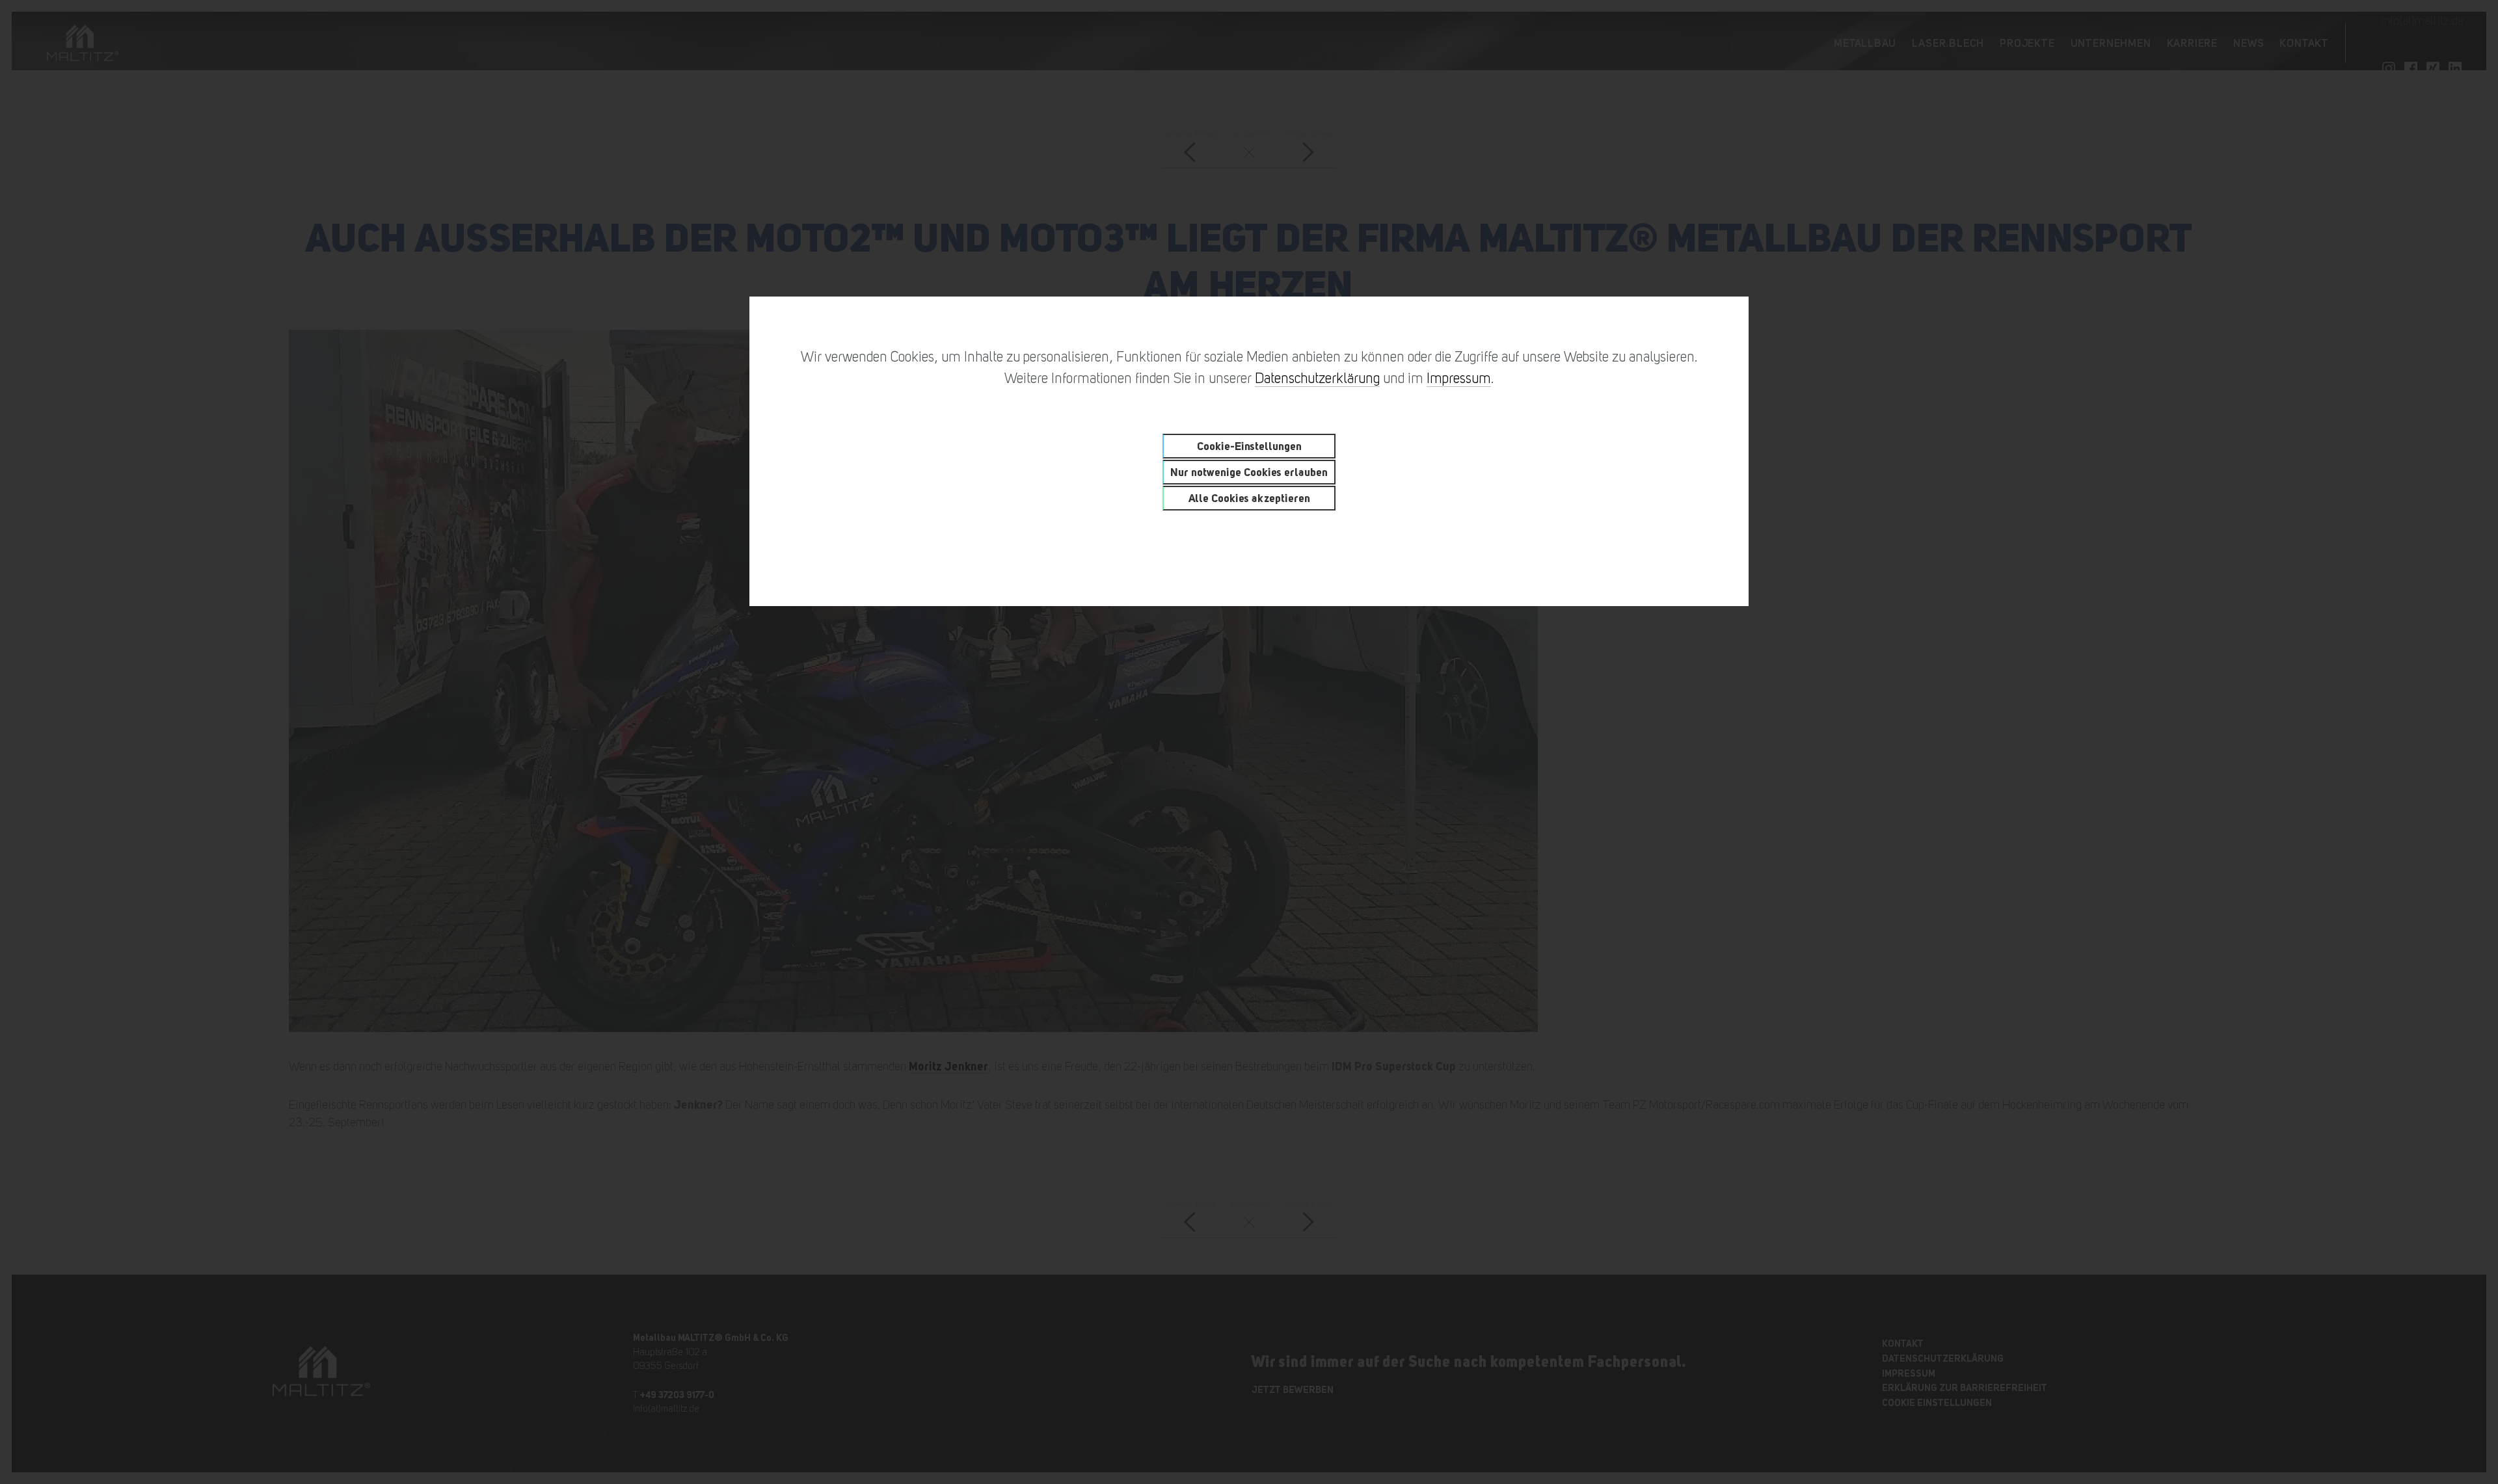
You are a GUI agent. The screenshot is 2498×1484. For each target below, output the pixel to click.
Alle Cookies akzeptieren (1249, 498)
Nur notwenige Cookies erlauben (1249, 472)
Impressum (1459, 378)
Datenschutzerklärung (1317, 378)
